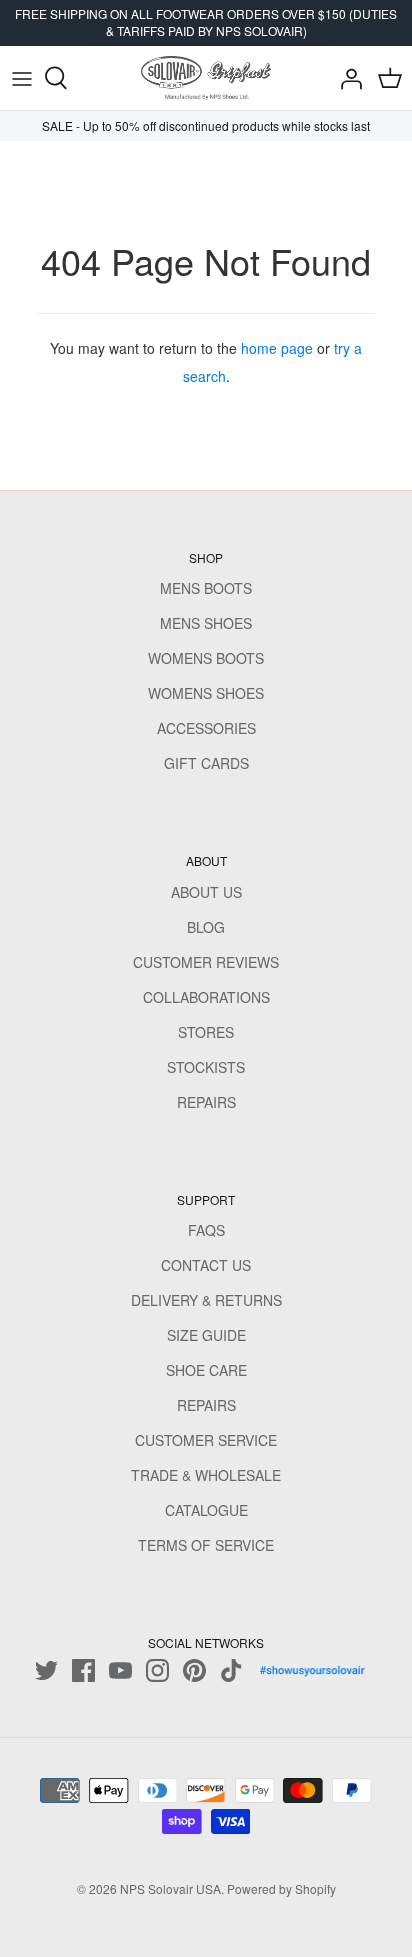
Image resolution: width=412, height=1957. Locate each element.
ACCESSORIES (206, 728)
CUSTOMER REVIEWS (206, 962)
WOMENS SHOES (206, 693)
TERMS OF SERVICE (206, 1545)
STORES (206, 1032)
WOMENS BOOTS (206, 658)
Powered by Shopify (281, 1888)
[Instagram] (157, 1670)
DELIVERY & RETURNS (206, 1300)
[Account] (346, 78)
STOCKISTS (206, 1067)
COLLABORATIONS (206, 997)
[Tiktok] (231, 1670)
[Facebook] (83, 1670)
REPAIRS (206, 1102)
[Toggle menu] (22, 78)
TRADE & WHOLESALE (206, 1475)
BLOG (206, 927)
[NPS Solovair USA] (206, 78)
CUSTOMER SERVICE (206, 1440)
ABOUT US (206, 892)
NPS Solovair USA (170, 1888)
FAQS (206, 1230)
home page (277, 348)
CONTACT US (206, 1265)
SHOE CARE (206, 1370)
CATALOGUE (206, 1510)
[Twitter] (46, 1670)
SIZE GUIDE (206, 1335)
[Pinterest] (194, 1670)
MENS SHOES (206, 623)
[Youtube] (120, 1670)
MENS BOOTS (206, 588)
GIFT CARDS (206, 763)
